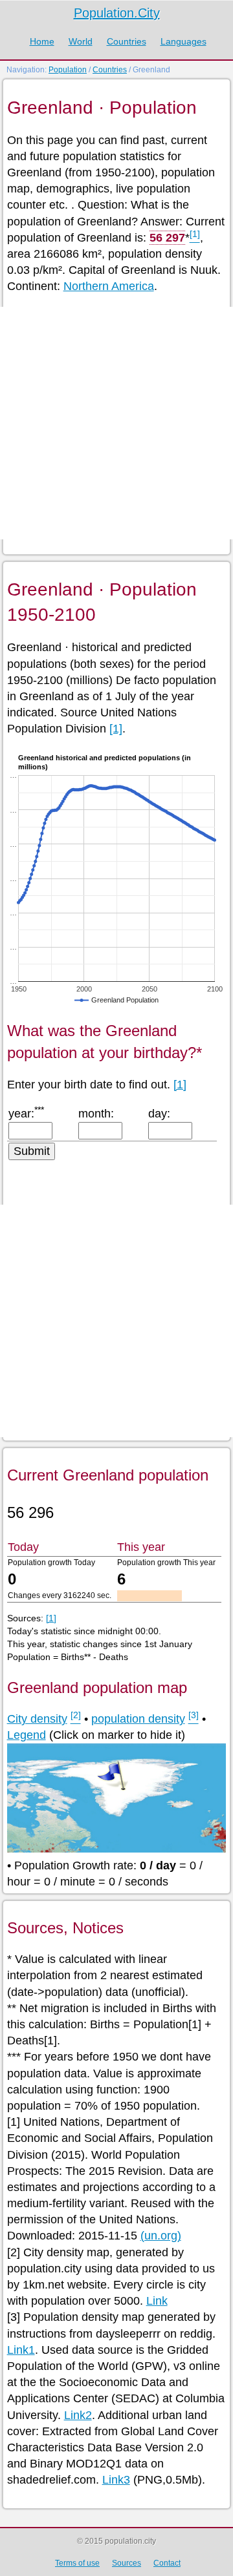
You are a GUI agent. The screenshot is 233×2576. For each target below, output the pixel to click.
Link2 (78, 2415)
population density (138, 1719)
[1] (116, 729)
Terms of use (77, 2563)
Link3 (116, 2480)
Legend (27, 1735)
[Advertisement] (116, 423)
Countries (127, 41)
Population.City (117, 13)
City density (37, 1719)
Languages (183, 41)
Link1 (21, 2350)
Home (42, 41)
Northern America (109, 286)
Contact (167, 2563)
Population (68, 70)
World (81, 41)
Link (157, 2301)
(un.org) (161, 2236)
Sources (127, 2563)
